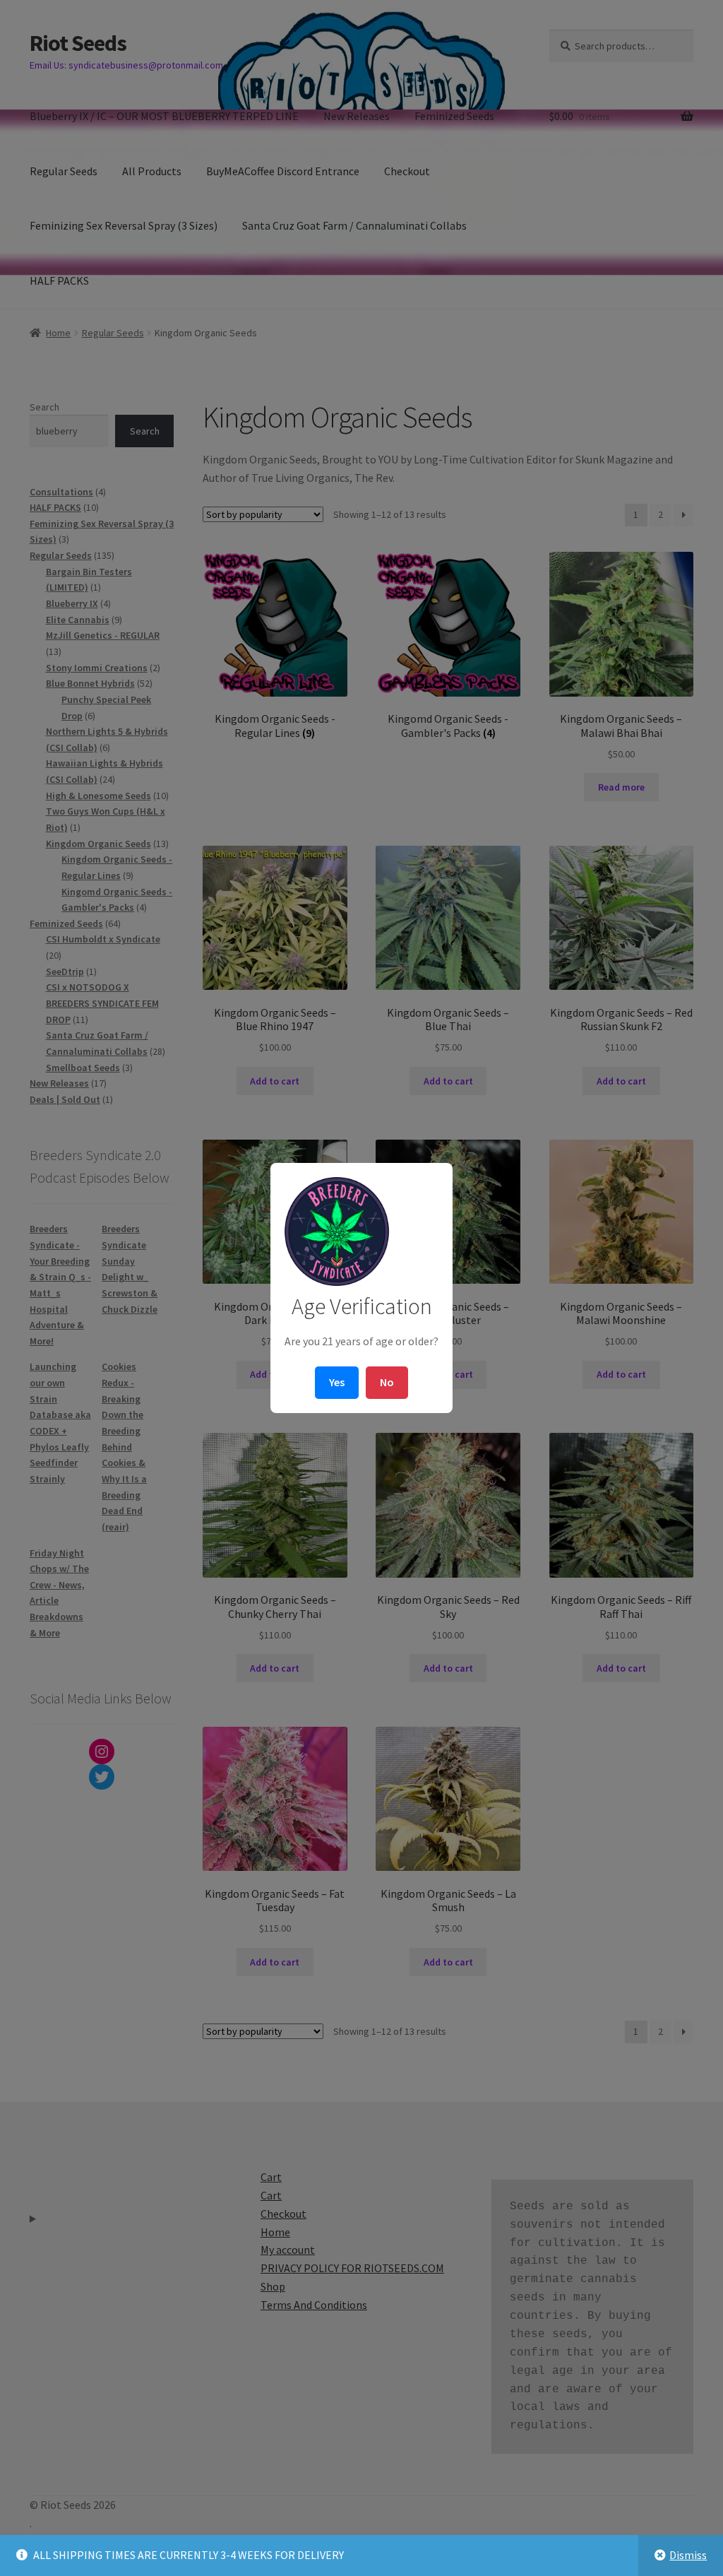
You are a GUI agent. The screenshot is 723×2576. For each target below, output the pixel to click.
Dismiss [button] (688, 2555)
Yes (337, 1382)
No (387, 1382)
